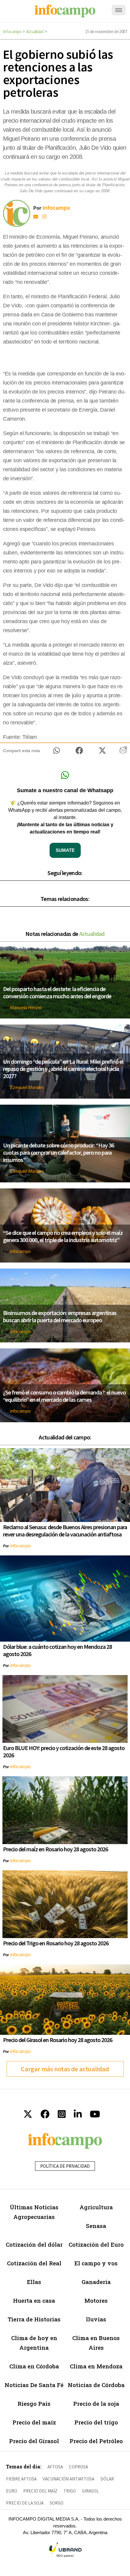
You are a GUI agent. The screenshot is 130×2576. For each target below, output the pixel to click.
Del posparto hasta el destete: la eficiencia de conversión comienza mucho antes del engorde (57, 992)
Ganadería (96, 2282)
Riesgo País (34, 2403)
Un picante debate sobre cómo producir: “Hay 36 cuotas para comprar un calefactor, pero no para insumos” (58, 1152)
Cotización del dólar (34, 2244)
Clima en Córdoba (34, 2366)
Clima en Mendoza (96, 2366)
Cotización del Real (34, 2263)
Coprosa (78, 2467)
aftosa (55, 2467)
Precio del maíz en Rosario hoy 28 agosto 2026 (55, 1849)
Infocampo (12, 31)
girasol (90, 2491)
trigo (70, 2491)
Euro (12, 2491)
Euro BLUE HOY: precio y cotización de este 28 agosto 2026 (64, 1751)
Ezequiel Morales (27, 1087)
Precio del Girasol (34, 2441)
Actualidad (35, 31)
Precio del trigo (96, 2422)
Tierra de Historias (34, 2319)
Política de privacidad (65, 2166)
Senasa (96, 2226)
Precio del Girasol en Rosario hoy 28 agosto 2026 (58, 2040)
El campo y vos (96, 2263)
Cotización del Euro (96, 2244)
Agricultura (96, 2207)
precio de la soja (25, 2503)
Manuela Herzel (26, 1007)
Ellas (34, 2282)
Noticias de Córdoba (96, 2385)
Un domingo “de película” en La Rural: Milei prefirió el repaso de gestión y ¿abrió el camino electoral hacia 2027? (63, 1069)
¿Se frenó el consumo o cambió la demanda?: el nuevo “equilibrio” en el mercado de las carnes (64, 1396)
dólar (107, 2479)
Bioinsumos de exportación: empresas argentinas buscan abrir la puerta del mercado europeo (60, 1316)
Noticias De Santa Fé (34, 2385)
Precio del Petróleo (96, 2441)
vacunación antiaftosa (68, 2479)
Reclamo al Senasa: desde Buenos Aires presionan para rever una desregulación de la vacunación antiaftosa (65, 1531)
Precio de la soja (96, 2403)
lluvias (96, 2319)
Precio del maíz (34, 2422)
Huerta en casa (34, 2300)
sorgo (57, 2503)
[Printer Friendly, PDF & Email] (123, 752)
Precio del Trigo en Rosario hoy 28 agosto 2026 (56, 1943)
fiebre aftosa (21, 2479)
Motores (96, 2300)
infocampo (20, 1251)
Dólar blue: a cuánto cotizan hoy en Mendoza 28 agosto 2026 (57, 1650)
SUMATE (65, 850)
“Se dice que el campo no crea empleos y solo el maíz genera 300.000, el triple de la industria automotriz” (63, 1236)
